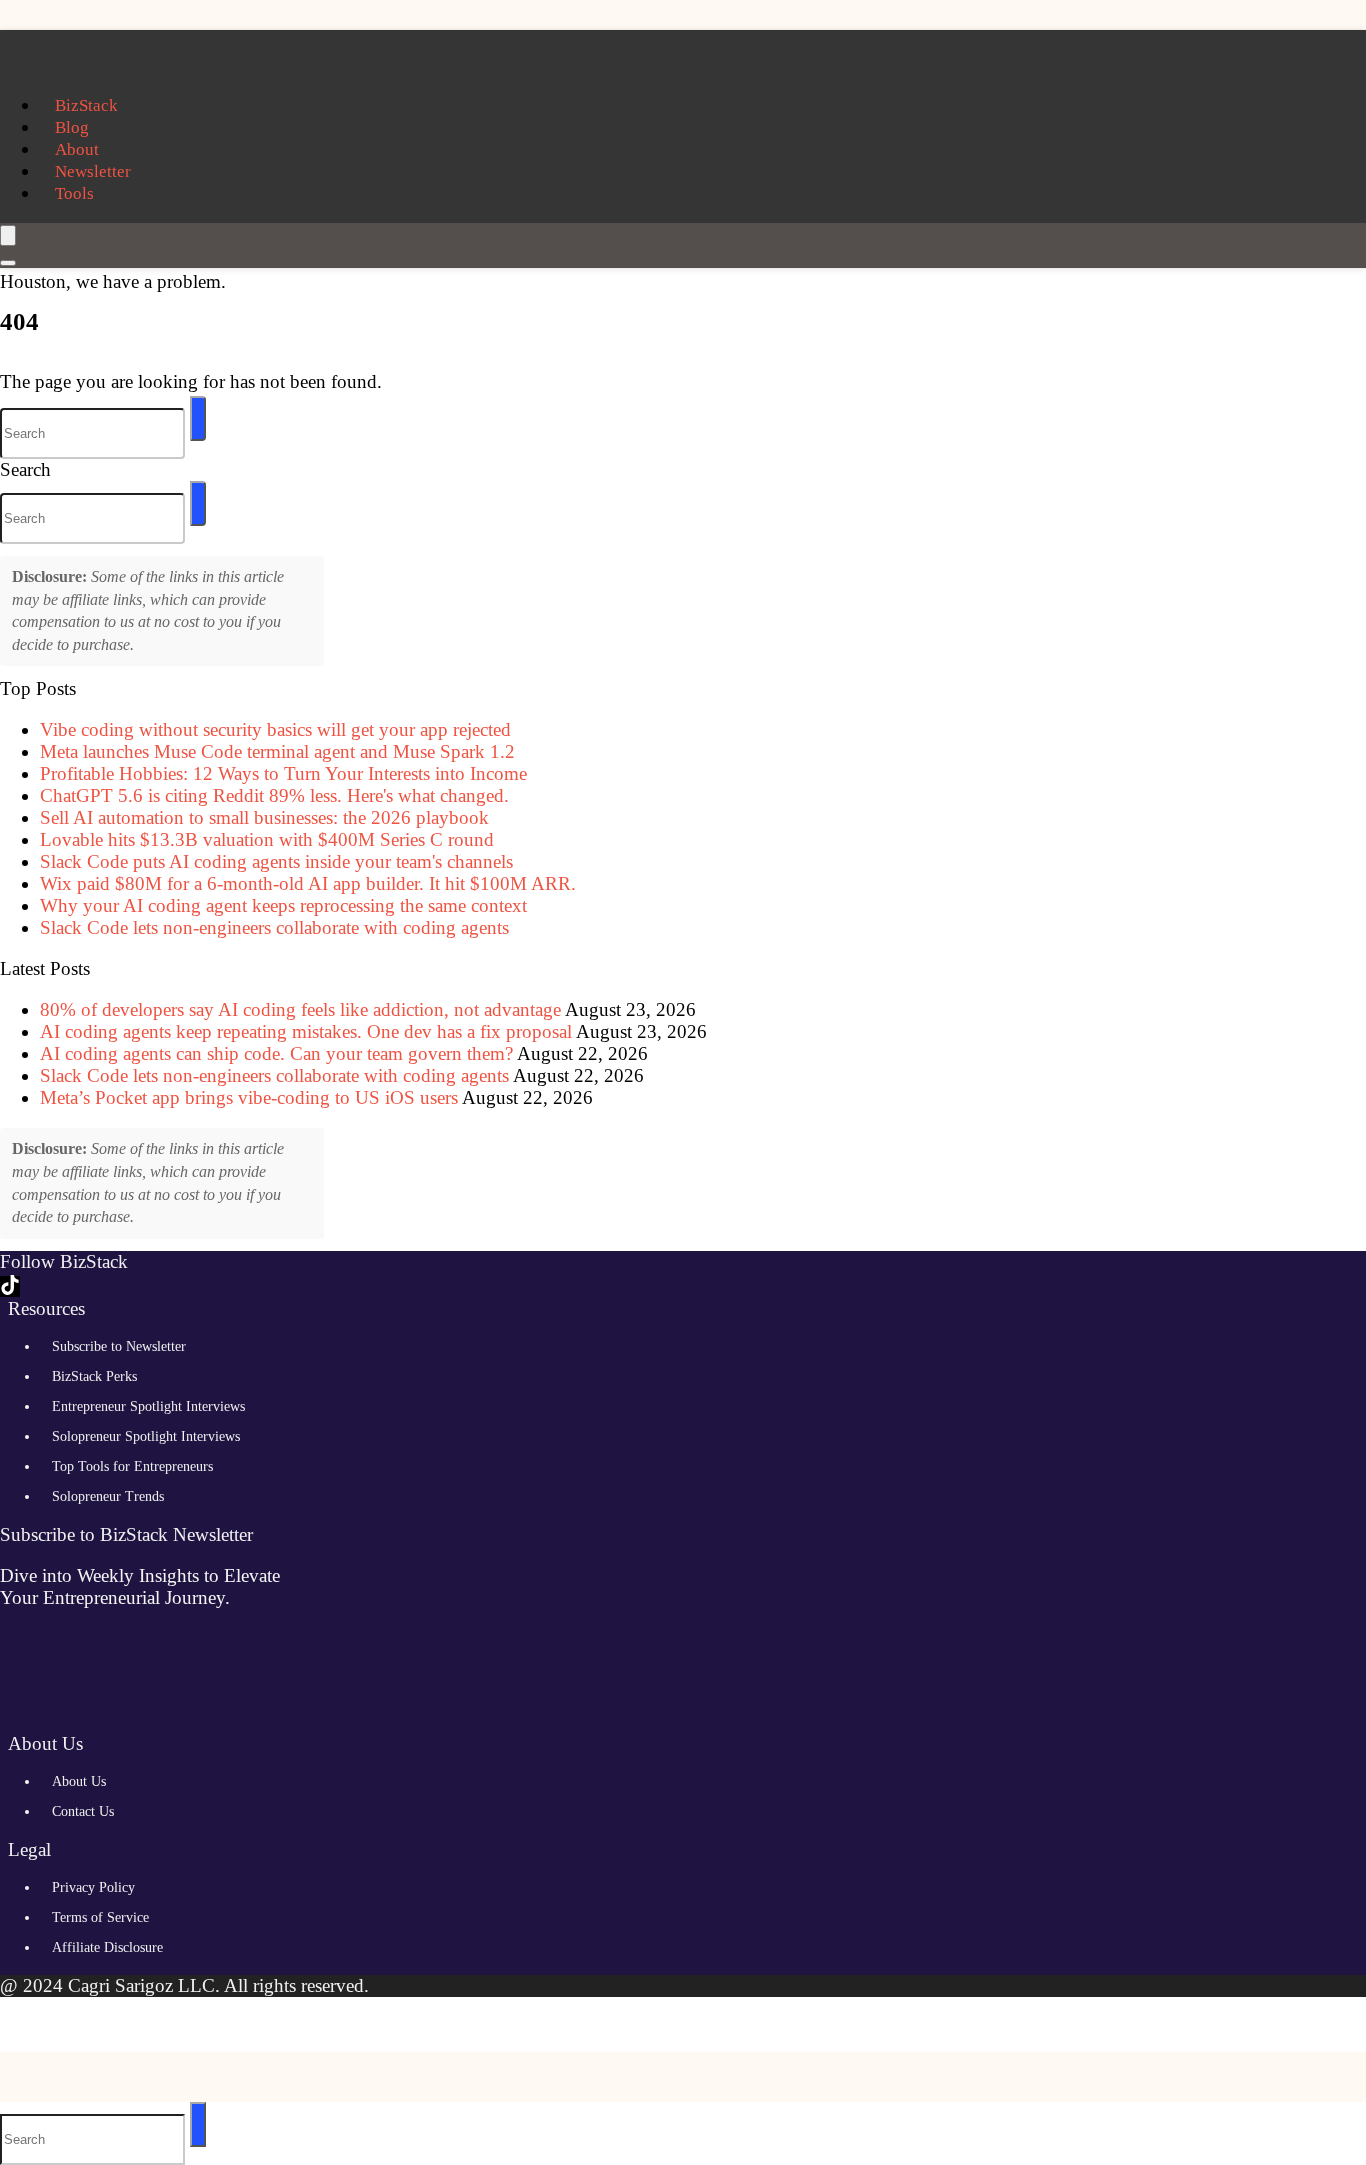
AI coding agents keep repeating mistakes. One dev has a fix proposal (306, 1031)
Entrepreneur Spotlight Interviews (148, 1406)
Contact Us (83, 1811)
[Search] (8, 263)
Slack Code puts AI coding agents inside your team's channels (276, 861)
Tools (74, 193)
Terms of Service (100, 1917)
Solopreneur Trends (108, 1496)
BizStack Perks (94, 1376)
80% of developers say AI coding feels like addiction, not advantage (300, 1009)
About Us (79, 1781)
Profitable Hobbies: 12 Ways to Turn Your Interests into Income (283, 773)
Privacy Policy (93, 1887)
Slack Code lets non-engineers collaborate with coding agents (274, 927)
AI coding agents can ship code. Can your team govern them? (276, 1053)
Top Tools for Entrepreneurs (132, 1466)
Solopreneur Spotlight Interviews (146, 1436)
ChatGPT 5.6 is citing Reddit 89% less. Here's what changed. (274, 795)
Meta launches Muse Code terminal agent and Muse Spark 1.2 (277, 751)
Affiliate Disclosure (107, 1947)
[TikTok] (10, 1286)
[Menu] (8, 235)
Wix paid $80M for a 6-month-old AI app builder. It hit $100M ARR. (308, 883)
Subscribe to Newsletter (119, 1346)
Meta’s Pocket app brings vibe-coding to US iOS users (249, 1097)
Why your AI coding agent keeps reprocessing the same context (283, 905)
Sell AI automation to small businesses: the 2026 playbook (264, 817)
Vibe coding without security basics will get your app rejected (275, 729)
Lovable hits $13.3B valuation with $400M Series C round (267, 839)
